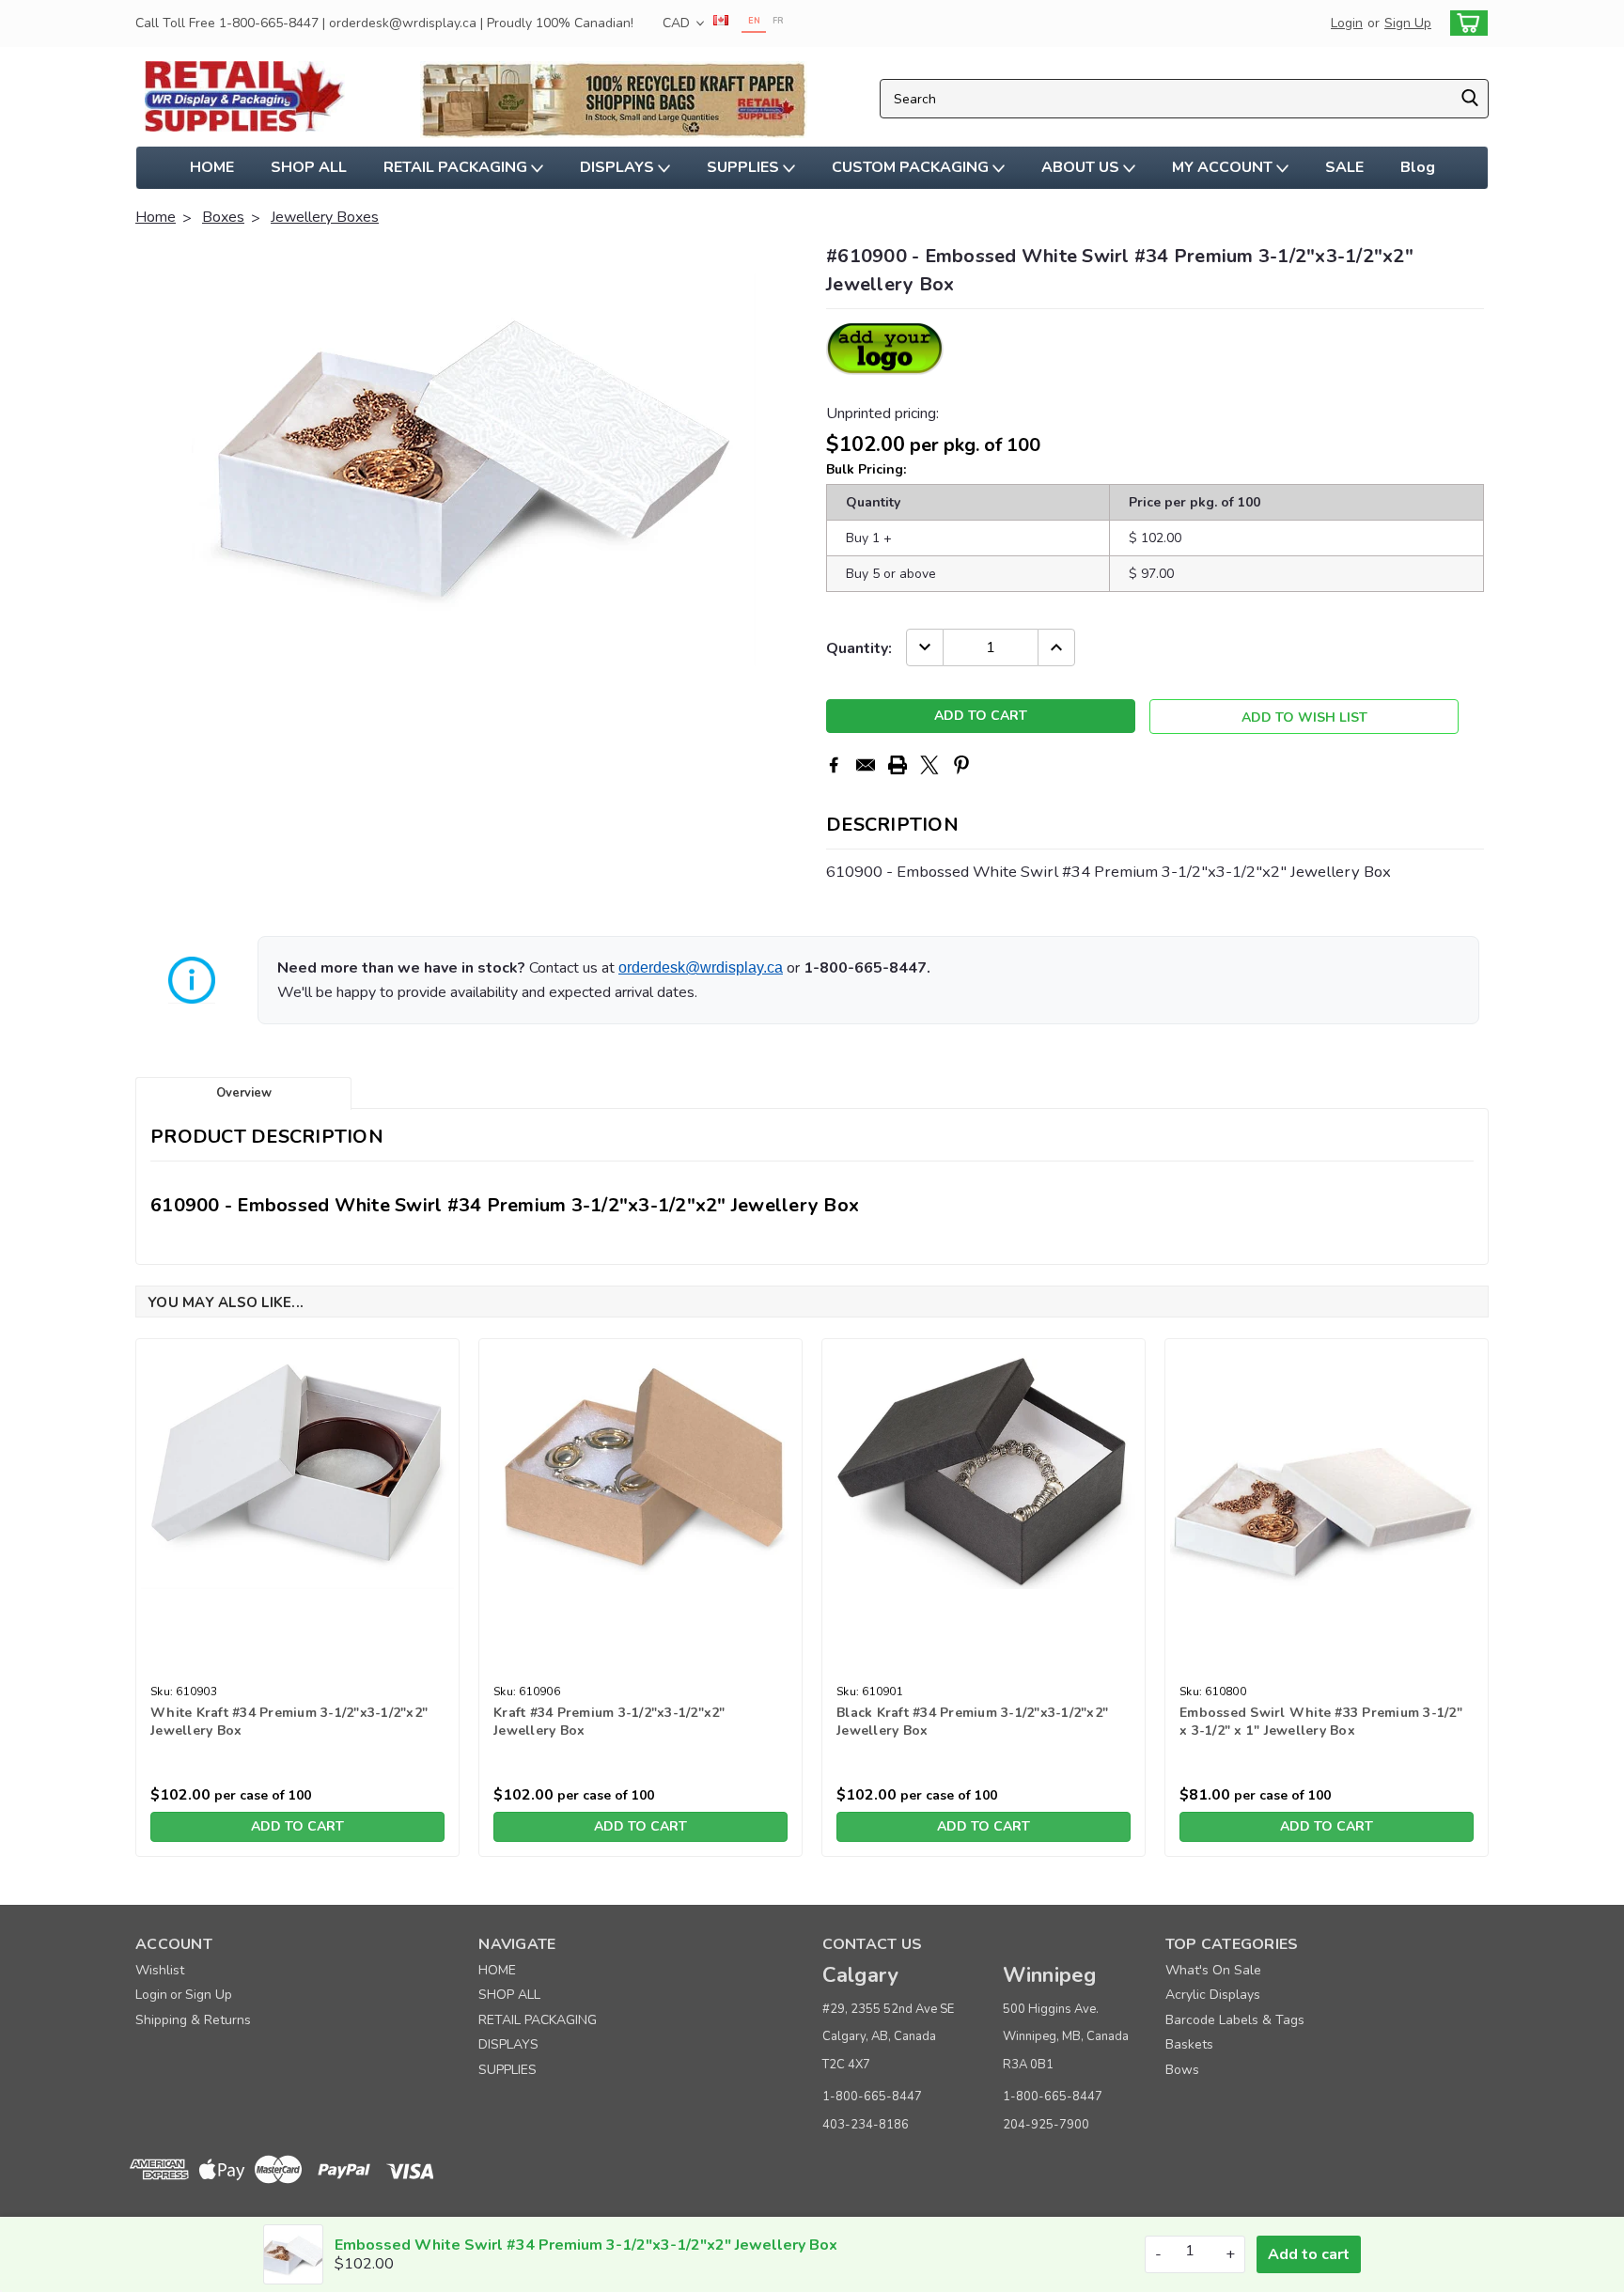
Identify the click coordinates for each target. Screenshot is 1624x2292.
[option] (778, 23)
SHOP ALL (309, 167)
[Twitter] (929, 765)
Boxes (223, 217)
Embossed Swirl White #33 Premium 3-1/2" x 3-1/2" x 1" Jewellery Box (1321, 1722)
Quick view (297, 1663)
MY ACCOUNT (1224, 167)
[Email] (866, 765)
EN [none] (754, 21)
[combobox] (1184, 99)
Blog (1418, 167)
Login (1347, 23)
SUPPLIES (745, 167)
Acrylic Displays (1213, 1995)
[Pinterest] (961, 765)
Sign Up (1408, 23)
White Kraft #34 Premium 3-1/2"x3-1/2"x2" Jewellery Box (289, 1722)
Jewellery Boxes (325, 217)
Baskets (1189, 2044)
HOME (212, 167)
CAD (678, 23)
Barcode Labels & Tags (1235, 2020)
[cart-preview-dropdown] (1465, 23)
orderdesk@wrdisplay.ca (701, 967)
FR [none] (778, 21)
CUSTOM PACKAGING (912, 167)
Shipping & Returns (193, 2020)
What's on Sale (1213, 1970)
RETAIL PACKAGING (457, 167)
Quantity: (859, 648)
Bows (1182, 2070)
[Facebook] (834, 765)
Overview (244, 1093)
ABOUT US (1082, 167)
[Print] (898, 765)
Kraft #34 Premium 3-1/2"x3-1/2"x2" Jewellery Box (609, 1722)
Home (156, 217)
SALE (1344, 167)
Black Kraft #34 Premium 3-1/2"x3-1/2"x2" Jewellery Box (972, 1722)
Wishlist (160, 1970)
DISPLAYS (619, 167)
